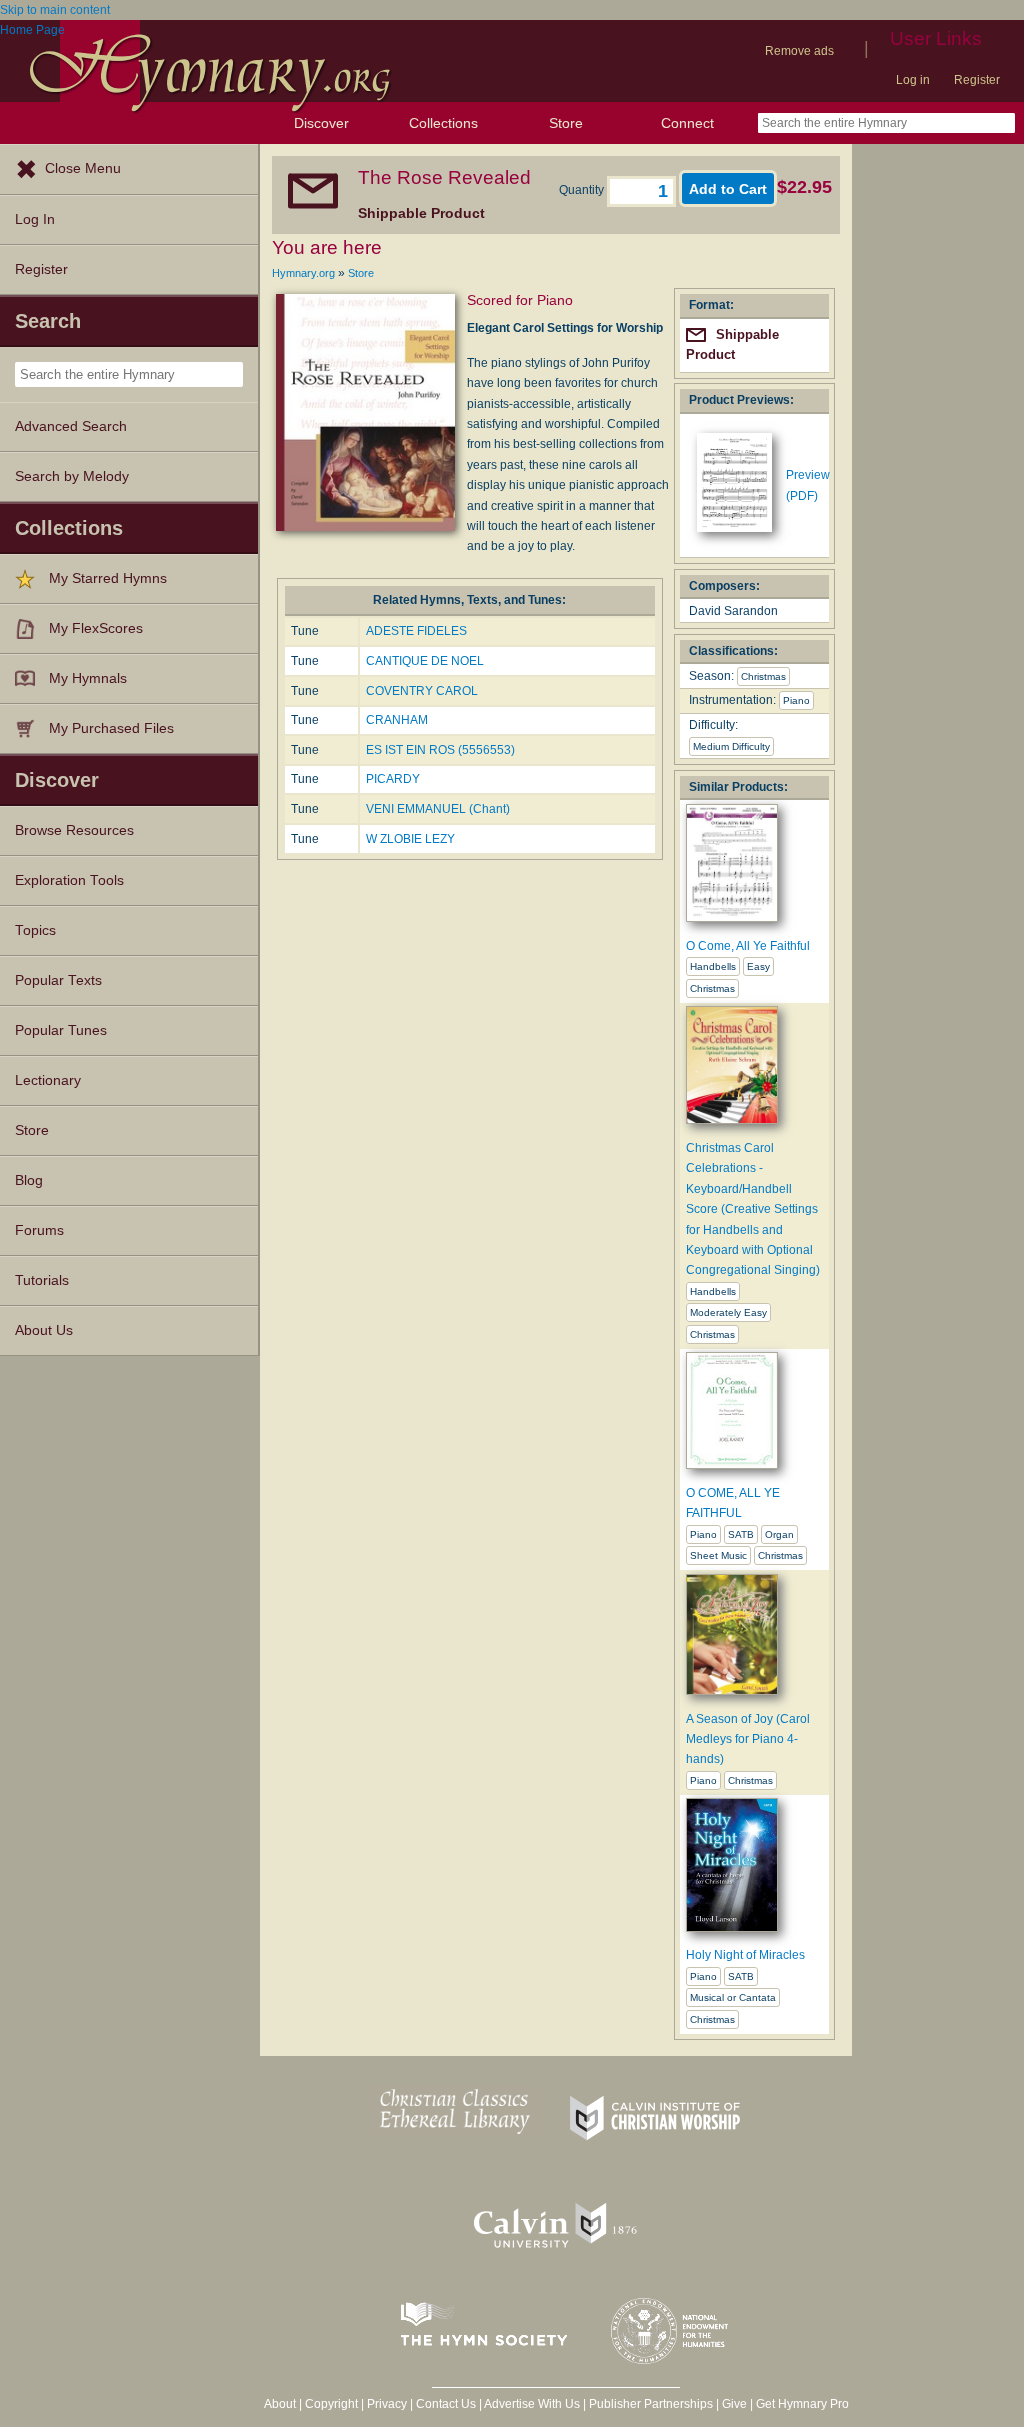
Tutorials (42, 1280)
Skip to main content (55, 10)
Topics (35, 930)
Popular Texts (58, 980)
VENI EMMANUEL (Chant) (438, 809)
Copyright (331, 2404)
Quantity (583, 190)
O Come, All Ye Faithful (748, 946)
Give (734, 2404)
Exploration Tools (69, 880)
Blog (29, 1180)
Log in (913, 80)
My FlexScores (96, 628)
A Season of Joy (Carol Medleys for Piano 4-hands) (748, 1739)
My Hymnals (88, 678)
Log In (35, 219)
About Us (44, 1330)
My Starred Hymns (108, 578)
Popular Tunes (61, 1030)
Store (566, 123)
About (280, 2404)
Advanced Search (71, 426)
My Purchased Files (111, 728)
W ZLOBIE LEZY (410, 839)
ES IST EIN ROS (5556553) (440, 750)
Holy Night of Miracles (745, 1955)
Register (977, 80)
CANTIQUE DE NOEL (425, 661)
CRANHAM (397, 720)
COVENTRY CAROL (422, 691)
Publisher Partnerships (651, 2404)
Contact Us (446, 2404)
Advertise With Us (532, 2404)
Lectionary (48, 1080)
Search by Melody (72, 476)
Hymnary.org (303, 273)
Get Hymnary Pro (802, 2404)
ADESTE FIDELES (416, 631)
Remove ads (799, 51)
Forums (39, 1230)
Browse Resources (74, 830)
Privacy (387, 2404)
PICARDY (393, 779)
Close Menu (83, 168)
